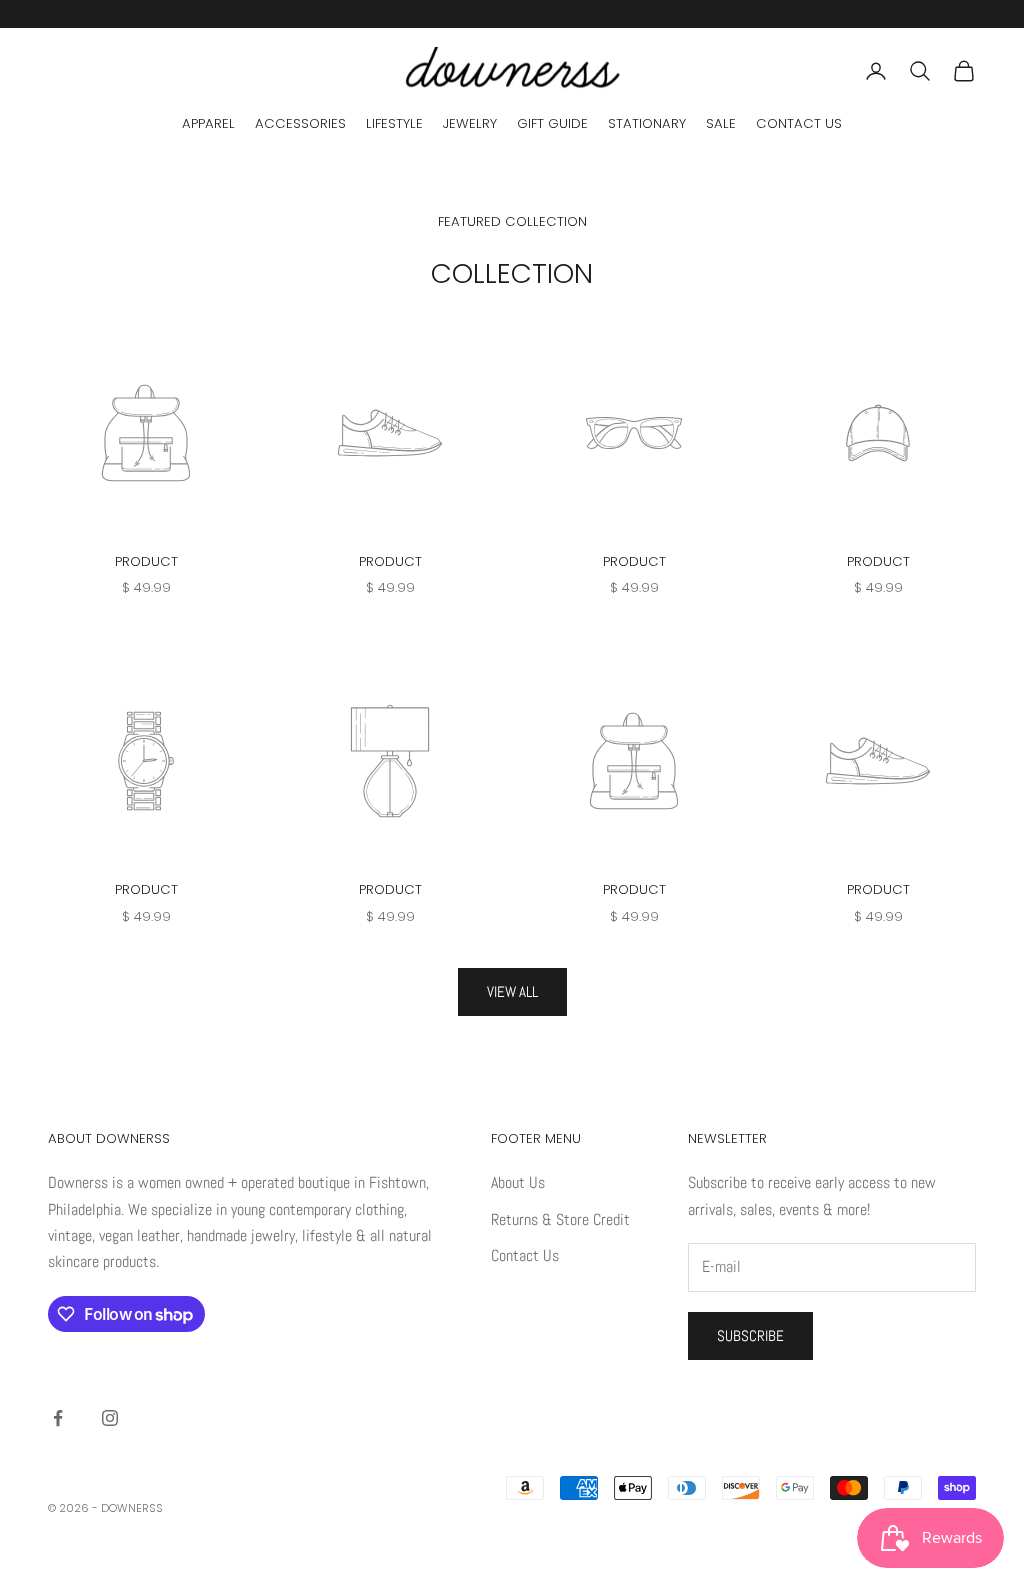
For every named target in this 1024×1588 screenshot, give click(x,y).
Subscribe (750, 1335)
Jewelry (470, 123)
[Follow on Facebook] (58, 1418)
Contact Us (799, 123)
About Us (518, 1182)
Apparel (208, 123)
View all (512, 991)
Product (146, 561)
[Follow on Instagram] (110, 1418)
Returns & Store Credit (560, 1219)
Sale (721, 123)
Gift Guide (552, 123)
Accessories (300, 123)
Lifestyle (394, 123)
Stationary (647, 123)
